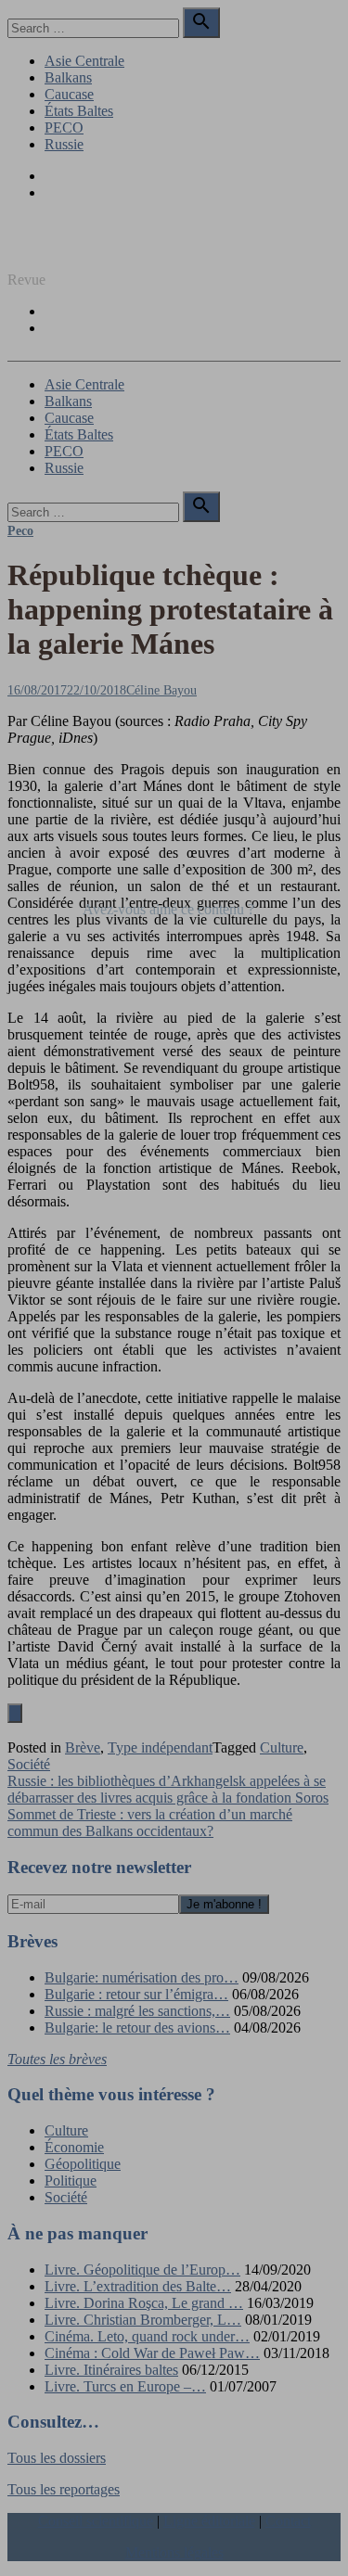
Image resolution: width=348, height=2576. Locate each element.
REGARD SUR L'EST (77, 248)
